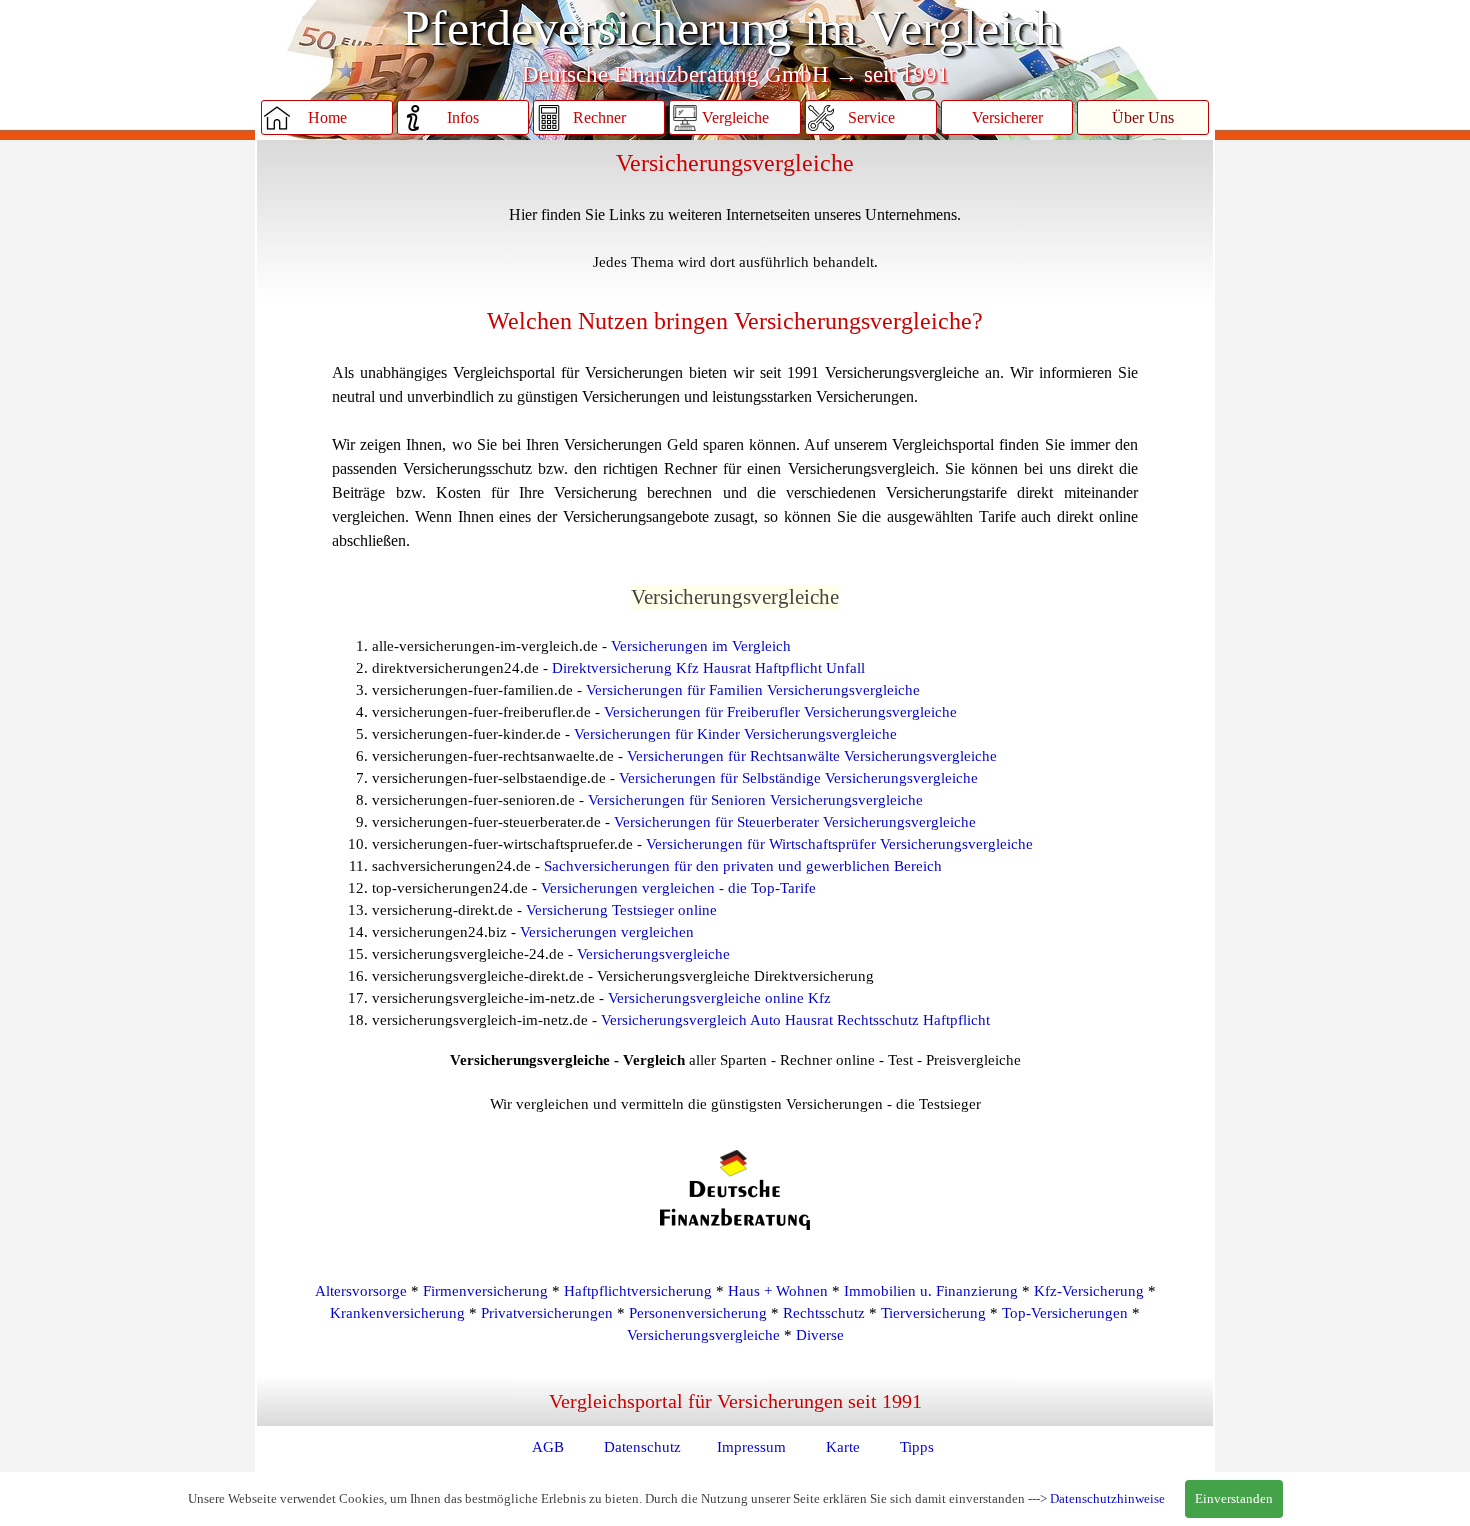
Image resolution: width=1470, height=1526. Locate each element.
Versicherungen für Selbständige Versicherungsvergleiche (798, 778)
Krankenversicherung (397, 1313)
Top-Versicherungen (1065, 1313)
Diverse (820, 1335)
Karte (843, 1447)
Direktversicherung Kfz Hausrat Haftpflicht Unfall (708, 668)
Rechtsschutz (824, 1313)
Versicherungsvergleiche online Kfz (719, 998)
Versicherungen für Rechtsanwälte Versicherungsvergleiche (812, 756)
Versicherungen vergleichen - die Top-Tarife (678, 888)
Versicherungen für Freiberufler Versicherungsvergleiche (780, 712)
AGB (548, 1447)
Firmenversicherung (485, 1291)
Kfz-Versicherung (1089, 1291)
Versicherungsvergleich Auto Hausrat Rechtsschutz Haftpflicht (795, 1020)
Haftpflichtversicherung (638, 1291)
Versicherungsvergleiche (653, 954)
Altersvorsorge (361, 1291)
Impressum (751, 1447)
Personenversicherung (698, 1313)
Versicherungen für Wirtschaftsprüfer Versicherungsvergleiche (839, 844)
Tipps (917, 1447)
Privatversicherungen (547, 1313)
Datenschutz (642, 1447)
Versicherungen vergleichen (607, 932)
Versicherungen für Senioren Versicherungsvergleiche (755, 800)
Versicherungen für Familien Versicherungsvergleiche (753, 690)
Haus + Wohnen (778, 1291)
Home (327, 117)
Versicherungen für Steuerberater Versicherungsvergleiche (795, 822)
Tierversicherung (933, 1313)
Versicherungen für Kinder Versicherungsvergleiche (735, 734)
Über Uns (1143, 117)
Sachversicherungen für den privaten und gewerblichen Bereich (743, 866)
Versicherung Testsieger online (621, 910)
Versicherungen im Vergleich (701, 646)
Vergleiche (735, 117)
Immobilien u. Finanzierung (931, 1291)
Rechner (599, 117)
